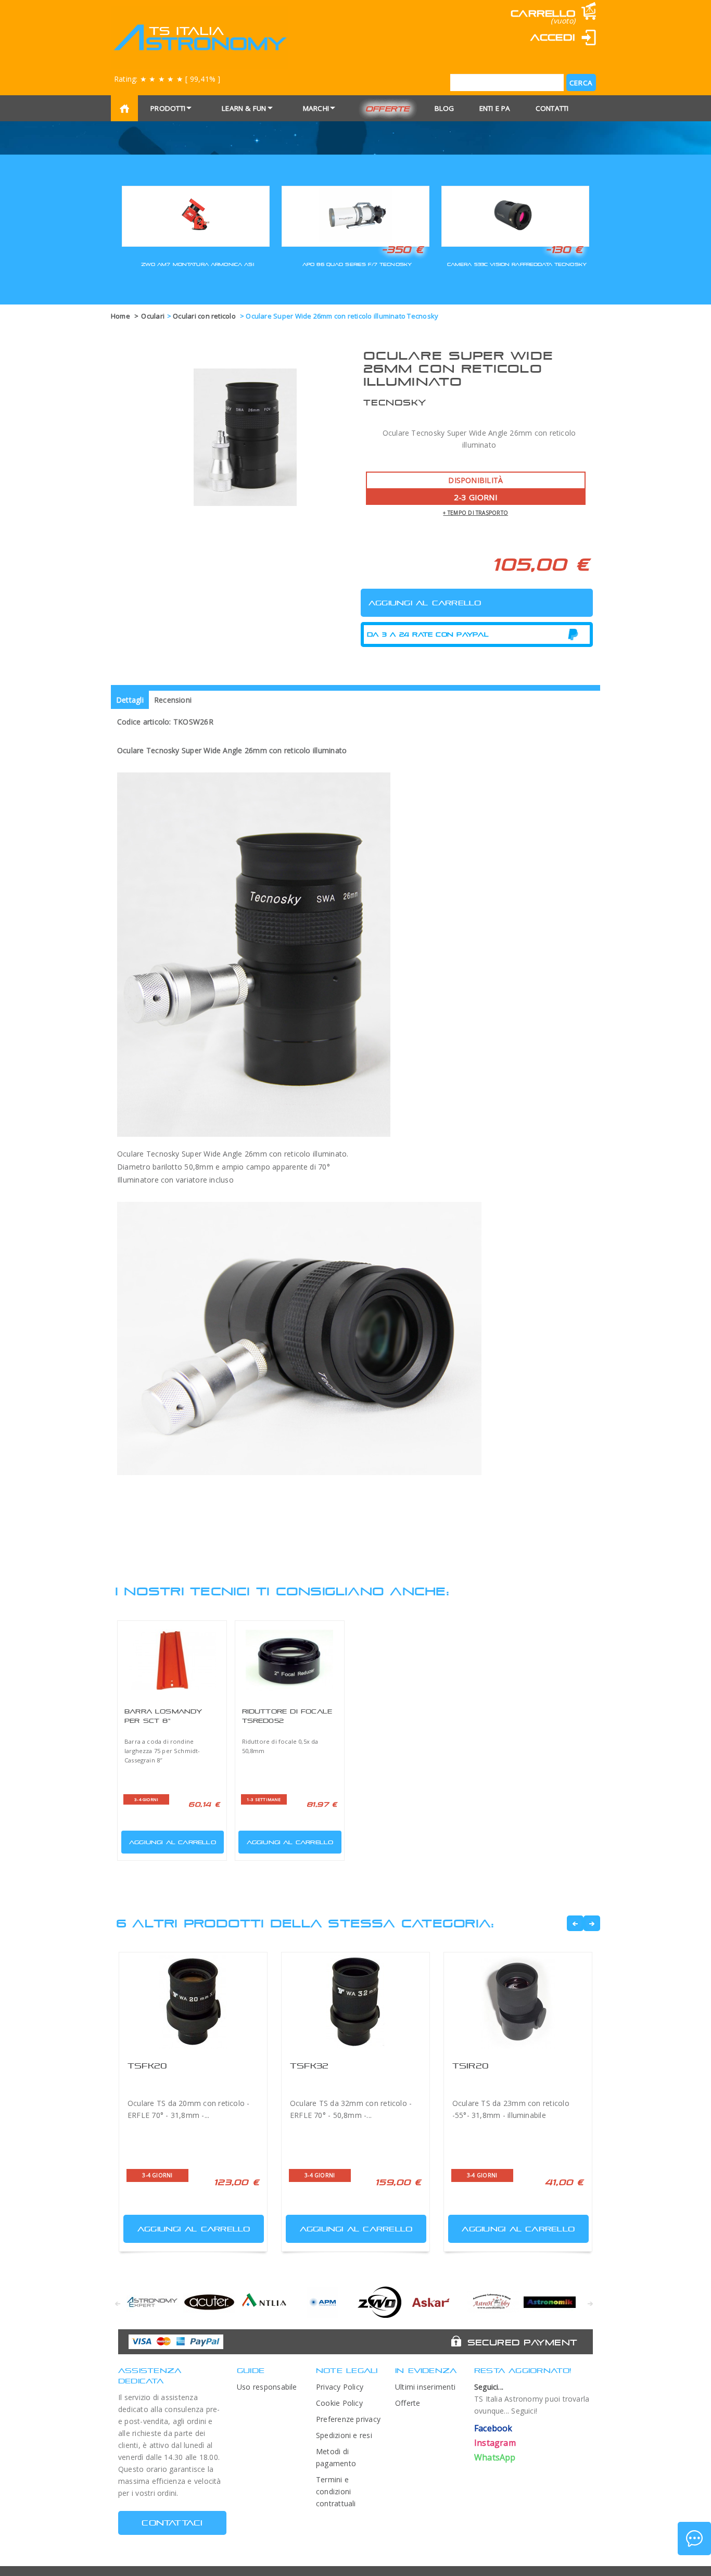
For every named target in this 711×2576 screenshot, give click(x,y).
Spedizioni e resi (344, 2435)
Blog (445, 108)
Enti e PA (495, 108)
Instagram (495, 2443)
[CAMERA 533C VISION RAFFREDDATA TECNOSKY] (515, 215)
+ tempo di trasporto (475, 513)
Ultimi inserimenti (425, 2387)
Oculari (153, 316)
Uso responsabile (267, 2387)
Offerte (388, 109)
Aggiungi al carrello (173, 1842)
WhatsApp (495, 2457)
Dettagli (130, 700)
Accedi (553, 37)
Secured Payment (522, 2342)
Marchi (316, 108)
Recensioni (173, 700)
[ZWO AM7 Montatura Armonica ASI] (196, 215)
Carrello (543, 13)
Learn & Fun (244, 108)
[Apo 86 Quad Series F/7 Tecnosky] (355, 215)
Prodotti (168, 108)
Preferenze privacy (348, 2419)
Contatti (552, 108)
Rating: (167, 79)
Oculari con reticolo (205, 316)
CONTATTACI (172, 2523)
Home (120, 316)
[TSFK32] (355, 2002)
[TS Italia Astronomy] (200, 37)
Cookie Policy (339, 2403)
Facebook (493, 2428)
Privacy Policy (340, 2387)
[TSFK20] (193, 2002)
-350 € (402, 249)
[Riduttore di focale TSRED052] (290, 1660)
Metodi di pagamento (336, 2457)
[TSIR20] (518, 2002)
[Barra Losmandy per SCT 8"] (172, 1660)
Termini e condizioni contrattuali (336, 2491)
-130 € (564, 249)
